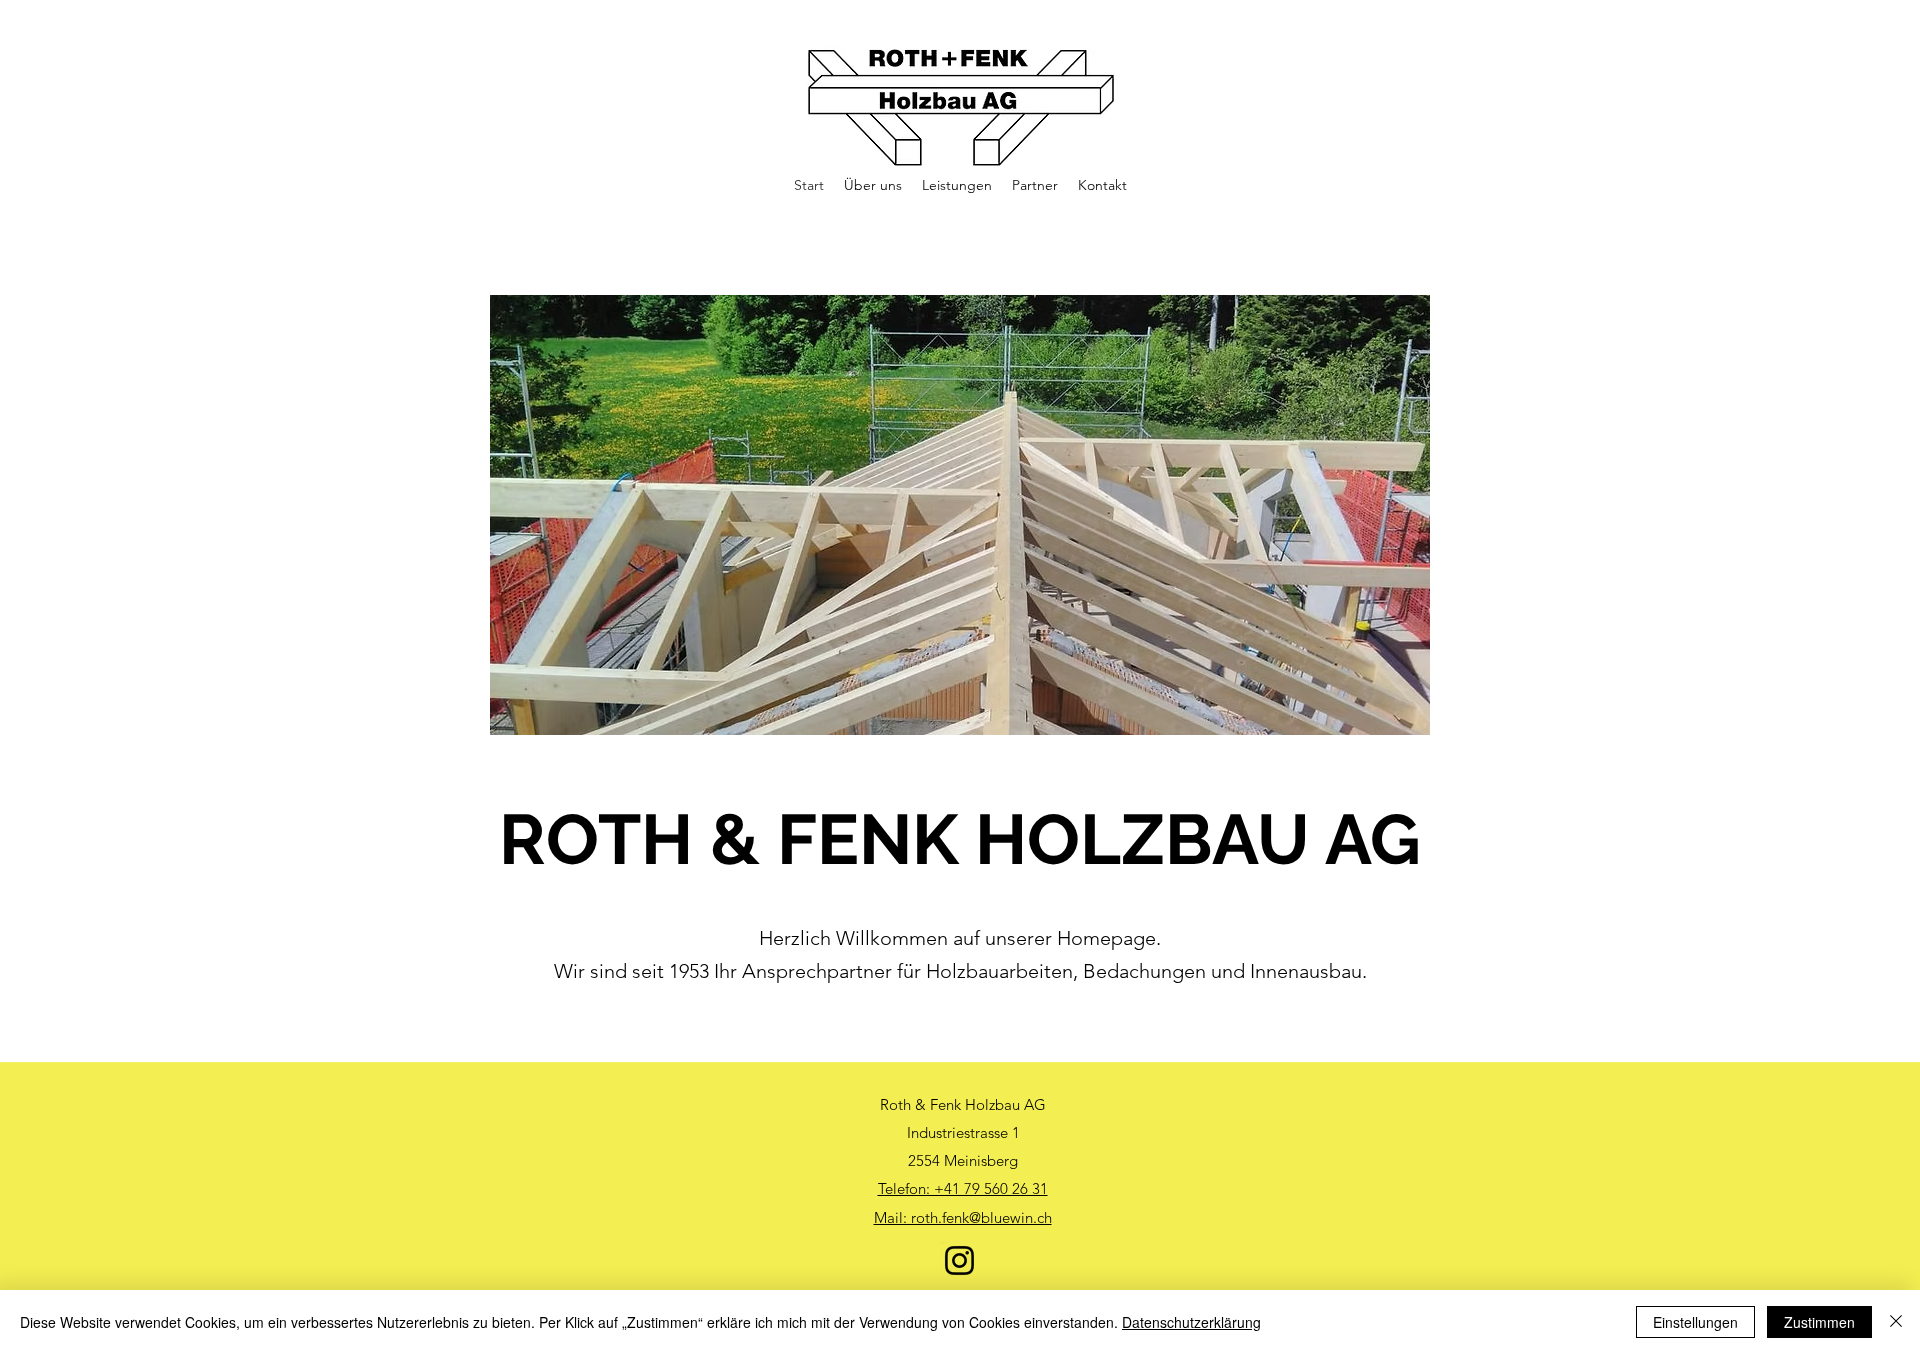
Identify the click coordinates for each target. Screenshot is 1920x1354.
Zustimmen (1819, 1322)
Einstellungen (1695, 1322)
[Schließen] (1896, 1322)
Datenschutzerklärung (1191, 1322)
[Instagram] (959, 1260)
